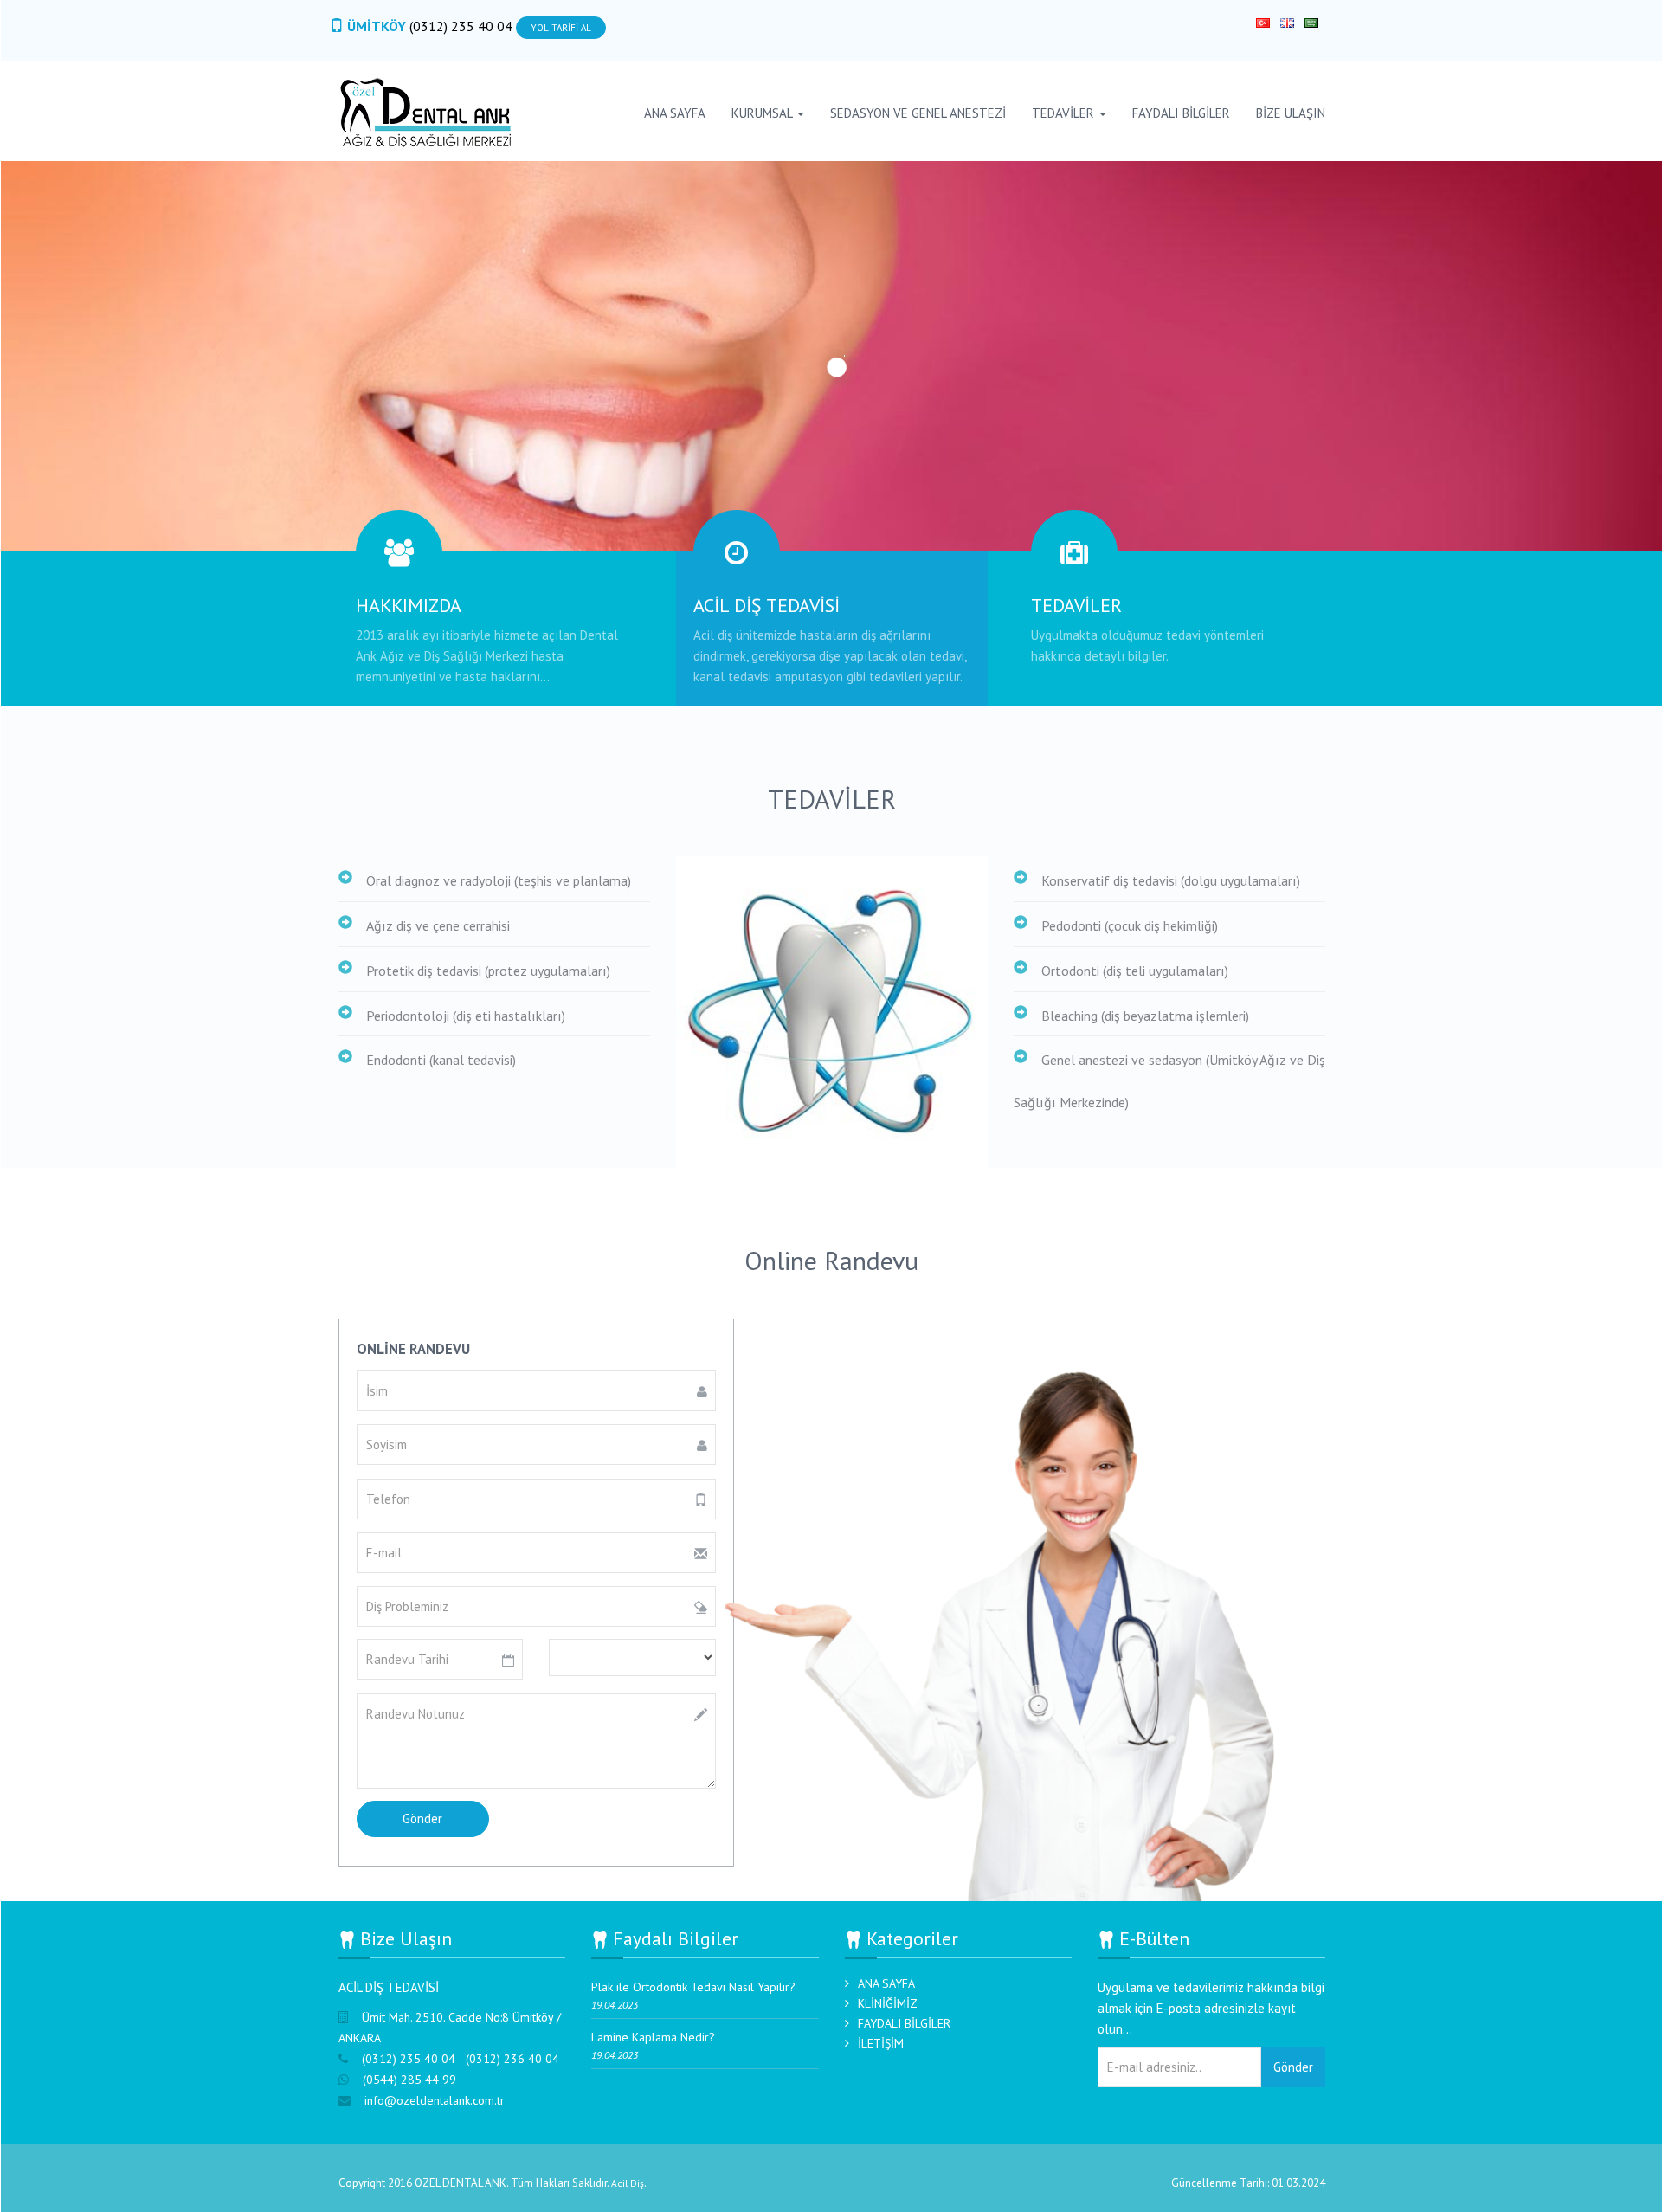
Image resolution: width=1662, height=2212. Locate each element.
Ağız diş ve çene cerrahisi (438, 925)
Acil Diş (628, 2183)
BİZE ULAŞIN (1291, 113)
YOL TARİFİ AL (561, 28)
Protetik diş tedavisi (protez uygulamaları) (488, 971)
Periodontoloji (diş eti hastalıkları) (466, 1015)
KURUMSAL (763, 113)
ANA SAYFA (675, 113)
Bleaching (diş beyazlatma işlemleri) (1145, 1015)
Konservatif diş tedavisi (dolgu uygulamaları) (1171, 880)
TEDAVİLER (1065, 113)
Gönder (1293, 2067)
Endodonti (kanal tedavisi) (441, 1060)
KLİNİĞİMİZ (888, 2003)
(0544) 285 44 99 (409, 2080)
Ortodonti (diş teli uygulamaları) (1135, 971)
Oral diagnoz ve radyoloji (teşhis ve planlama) (499, 880)
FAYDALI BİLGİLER (1181, 113)
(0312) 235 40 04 (463, 26)
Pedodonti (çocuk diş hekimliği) (1130, 925)
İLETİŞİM (881, 2043)
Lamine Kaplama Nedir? (653, 2037)
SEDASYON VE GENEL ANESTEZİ (918, 113)
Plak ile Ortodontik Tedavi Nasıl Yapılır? (693, 1987)
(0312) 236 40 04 (512, 2059)
